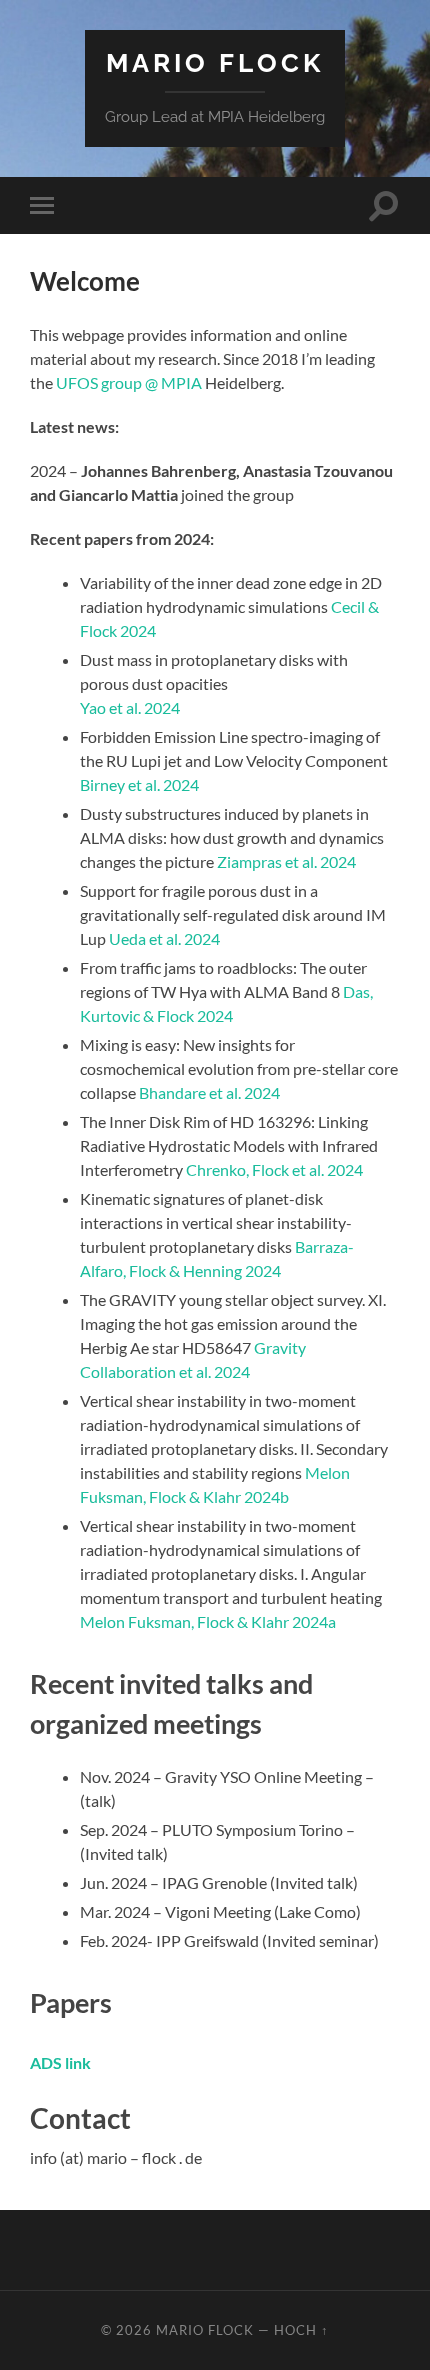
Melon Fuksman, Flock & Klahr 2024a (208, 1621)
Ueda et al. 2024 (164, 938)
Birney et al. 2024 (139, 784)
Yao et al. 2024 (130, 707)
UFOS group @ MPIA (129, 382)
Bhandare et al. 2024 (209, 1092)
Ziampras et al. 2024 (286, 861)
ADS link (60, 2062)
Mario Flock (215, 62)
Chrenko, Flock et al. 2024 (274, 1169)
